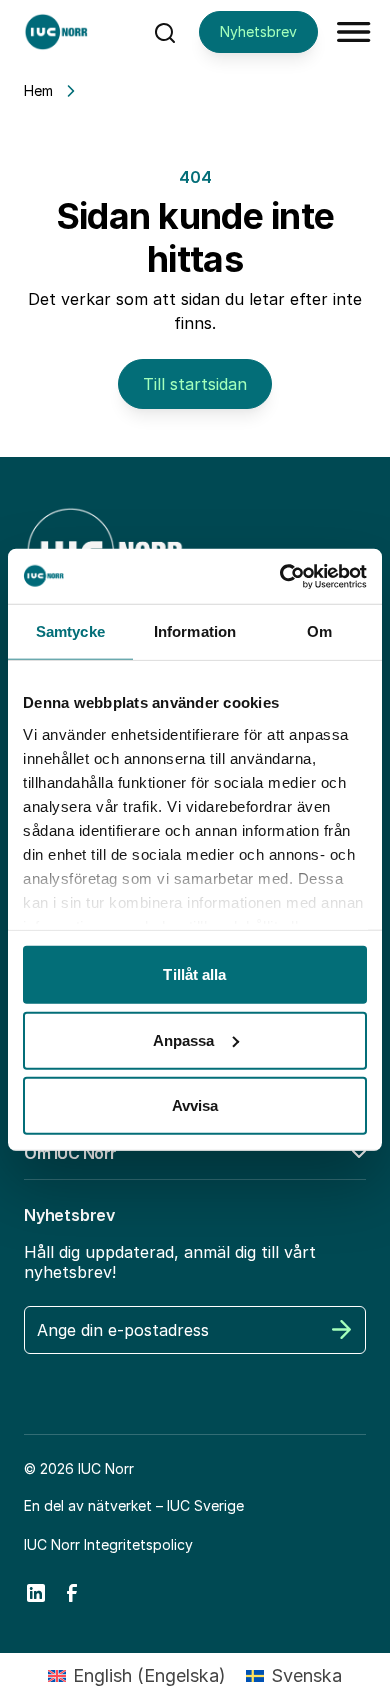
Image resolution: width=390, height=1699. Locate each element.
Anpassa (184, 1039)
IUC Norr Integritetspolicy (108, 1544)
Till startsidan (195, 384)
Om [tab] (319, 631)
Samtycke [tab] (70, 631)
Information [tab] (195, 631)
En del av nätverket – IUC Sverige (134, 1505)
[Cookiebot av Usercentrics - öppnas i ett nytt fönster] (280, 576)
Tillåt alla (194, 974)
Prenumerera (342, 1330)
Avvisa (195, 1105)
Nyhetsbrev (258, 31)
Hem (38, 90)
